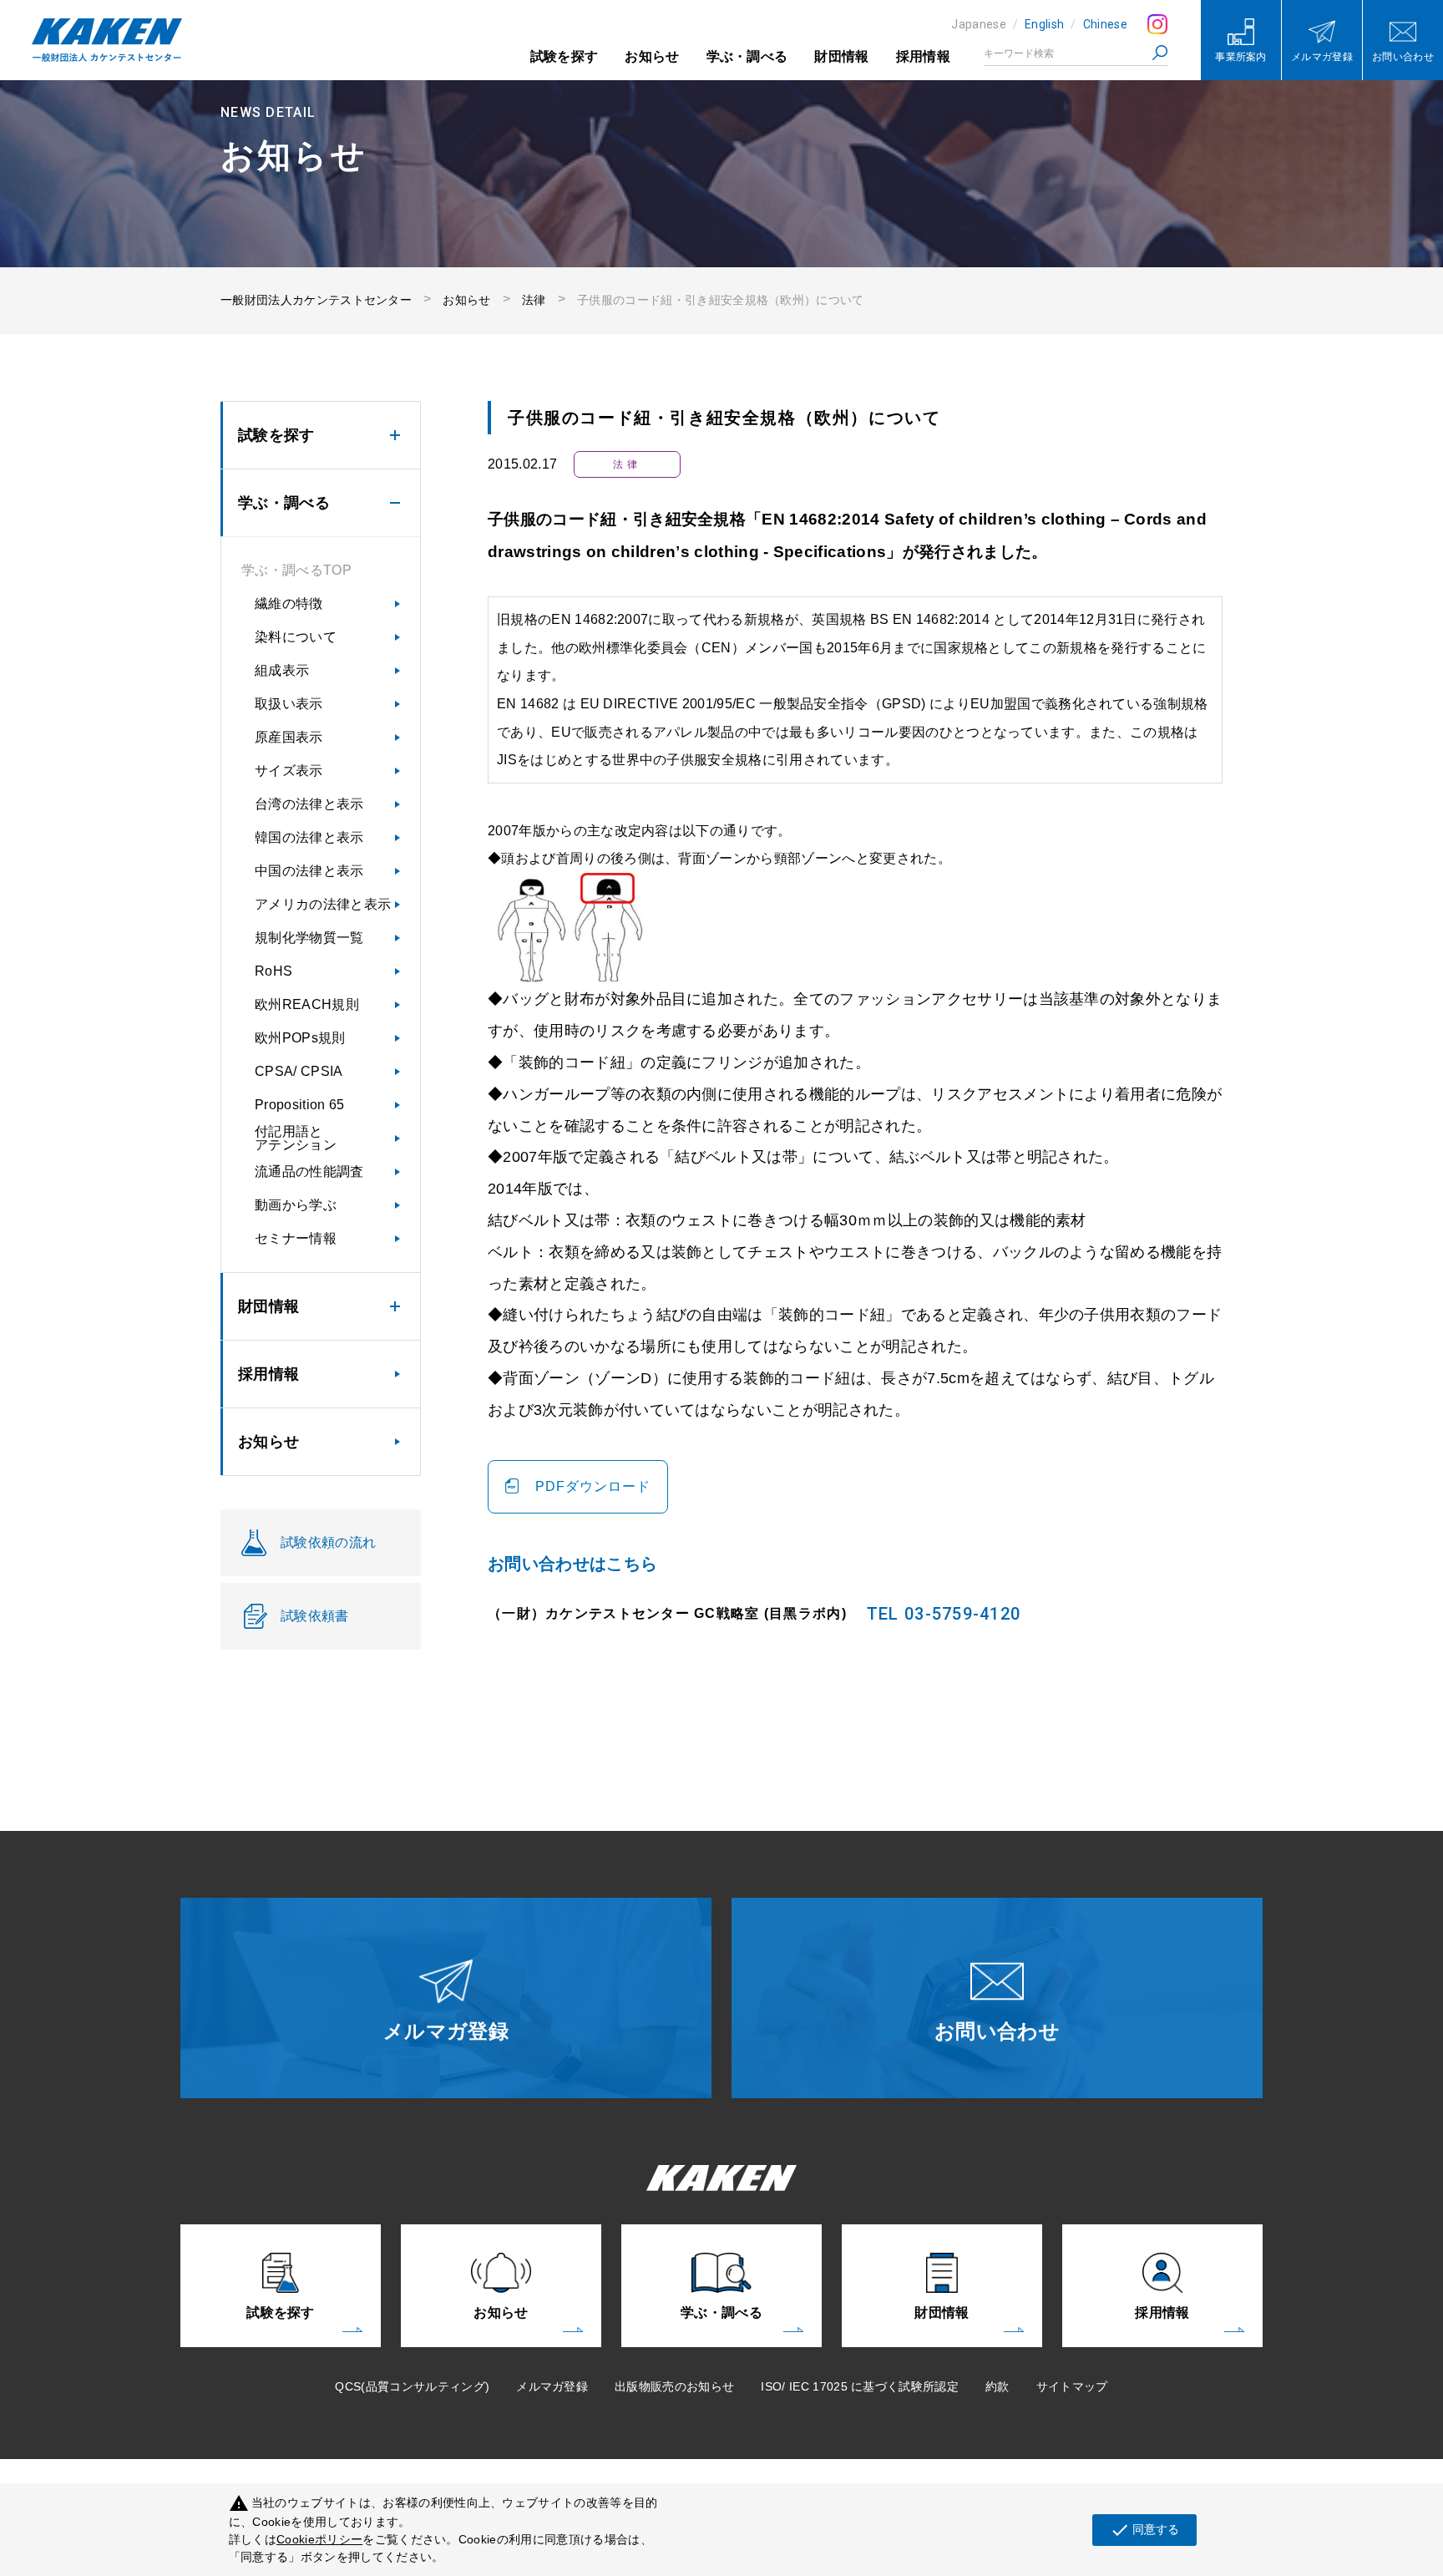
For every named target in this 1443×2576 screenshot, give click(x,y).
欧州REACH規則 (307, 1004)
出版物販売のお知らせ (674, 2386)
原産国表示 (289, 737)
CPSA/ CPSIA (299, 1071)
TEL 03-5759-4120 (944, 1614)
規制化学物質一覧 (309, 938)
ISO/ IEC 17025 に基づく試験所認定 (860, 2386)
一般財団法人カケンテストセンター (316, 300)
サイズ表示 (289, 771)
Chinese (1105, 24)
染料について (296, 637)
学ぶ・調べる (747, 56)
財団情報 (841, 56)
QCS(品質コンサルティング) (412, 2386)
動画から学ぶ (296, 1205)
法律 (534, 300)
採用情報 (923, 56)
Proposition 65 (299, 1105)
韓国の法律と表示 (309, 837)
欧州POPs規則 (300, 1038)
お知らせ (652, 56)
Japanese (979, 24)
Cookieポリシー (319, 2539)
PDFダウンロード (593, 1486)
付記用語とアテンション (296, 1138)
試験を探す (565, 56)
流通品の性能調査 (309, 1171)
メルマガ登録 (552, 2386)
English (1044, 24)
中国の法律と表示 (309, 871)
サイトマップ (1072, 2386)
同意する (1144, 2530)
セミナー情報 (296, 1238)
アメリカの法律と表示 (323, 904)
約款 (997, 2386)
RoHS (273, 971)
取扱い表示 (289, 704)
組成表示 (282, 670)
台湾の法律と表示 (309, 804)
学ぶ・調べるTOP (296, 570)
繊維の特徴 (289, 603)
